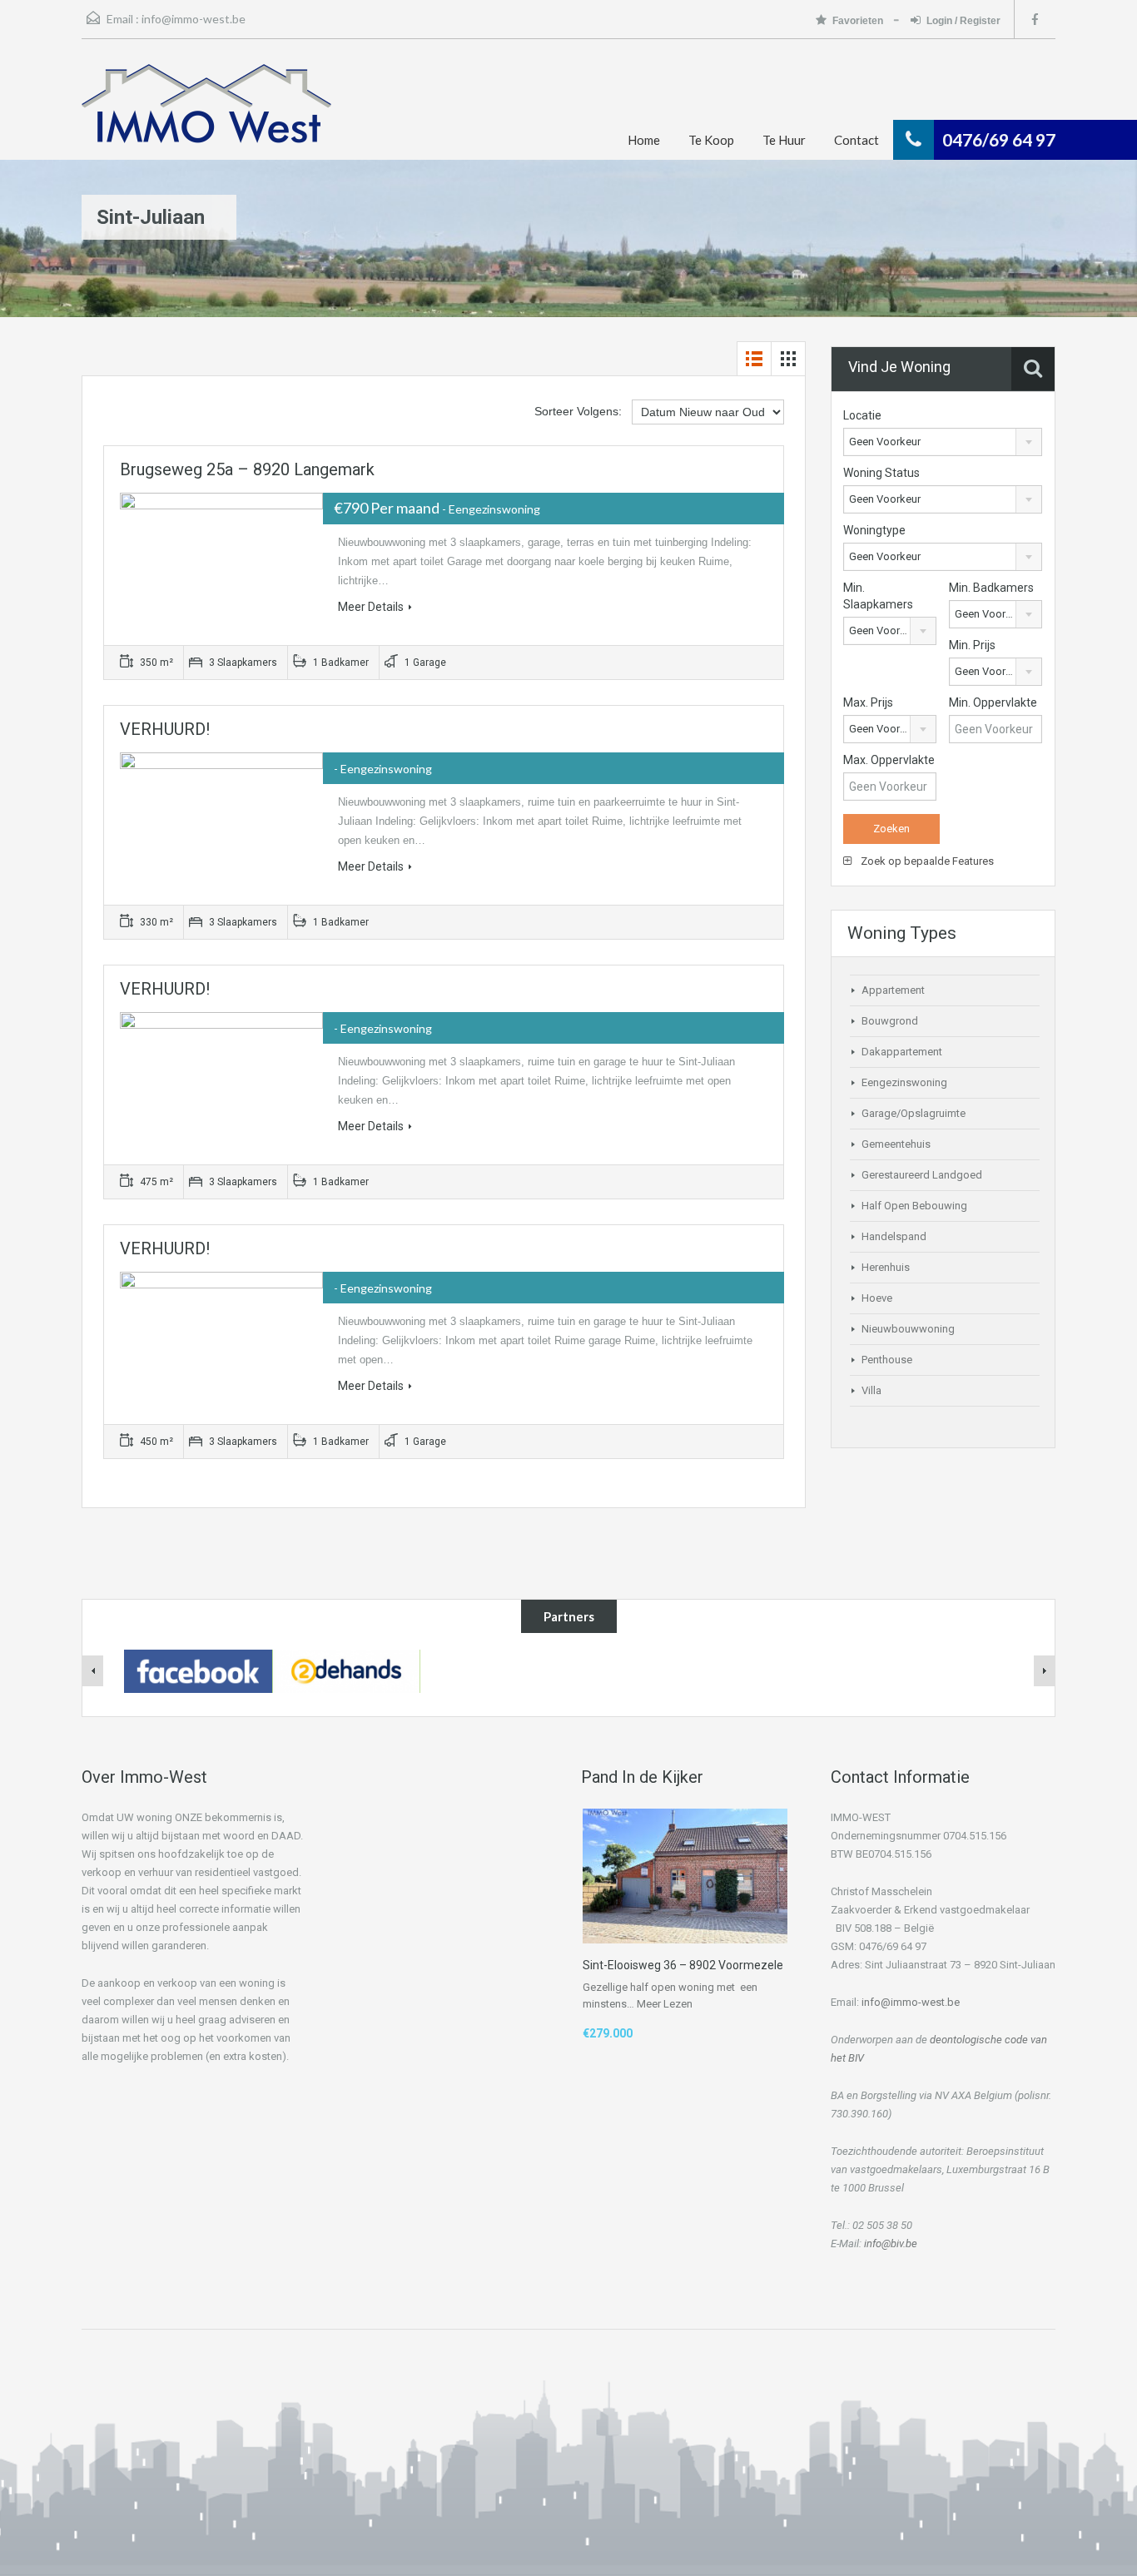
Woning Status (881, 473)
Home (644, 140)
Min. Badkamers (991, 588)
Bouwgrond (890, 1021)
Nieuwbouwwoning (908, 1329)
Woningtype (874, 530)
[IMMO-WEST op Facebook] (198, 1670)
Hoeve (877, 1298)
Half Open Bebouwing (914, 1206)
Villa (871, 1390)
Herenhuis (886, 1267)
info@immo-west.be (194, 19)
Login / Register (963, 21)
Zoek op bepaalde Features (926, 861)
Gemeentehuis (896, 1144)
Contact (856, 140)
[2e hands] (346, 1670)
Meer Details (371, 607)
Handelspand (894, 1236)
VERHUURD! (165, 729)
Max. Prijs (868, 702)
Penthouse (887, 1360)
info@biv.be (891, 2243)
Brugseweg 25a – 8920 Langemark (247, 469)
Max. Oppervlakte (889, 760)
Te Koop (711, 140)
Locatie (862, 415)
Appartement (893, 990)
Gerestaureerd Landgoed (922, 1175)
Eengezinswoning (904, 1082)
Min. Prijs (972, 645)
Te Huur (784, 140)
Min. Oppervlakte (993, 702)
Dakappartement (902, 1052)
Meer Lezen (665, 2004)
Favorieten (859, 21)
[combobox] (943, 442)
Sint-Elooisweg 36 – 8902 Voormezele (683, 1965)
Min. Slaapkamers (878, 596)
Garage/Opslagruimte (914, 1113)
